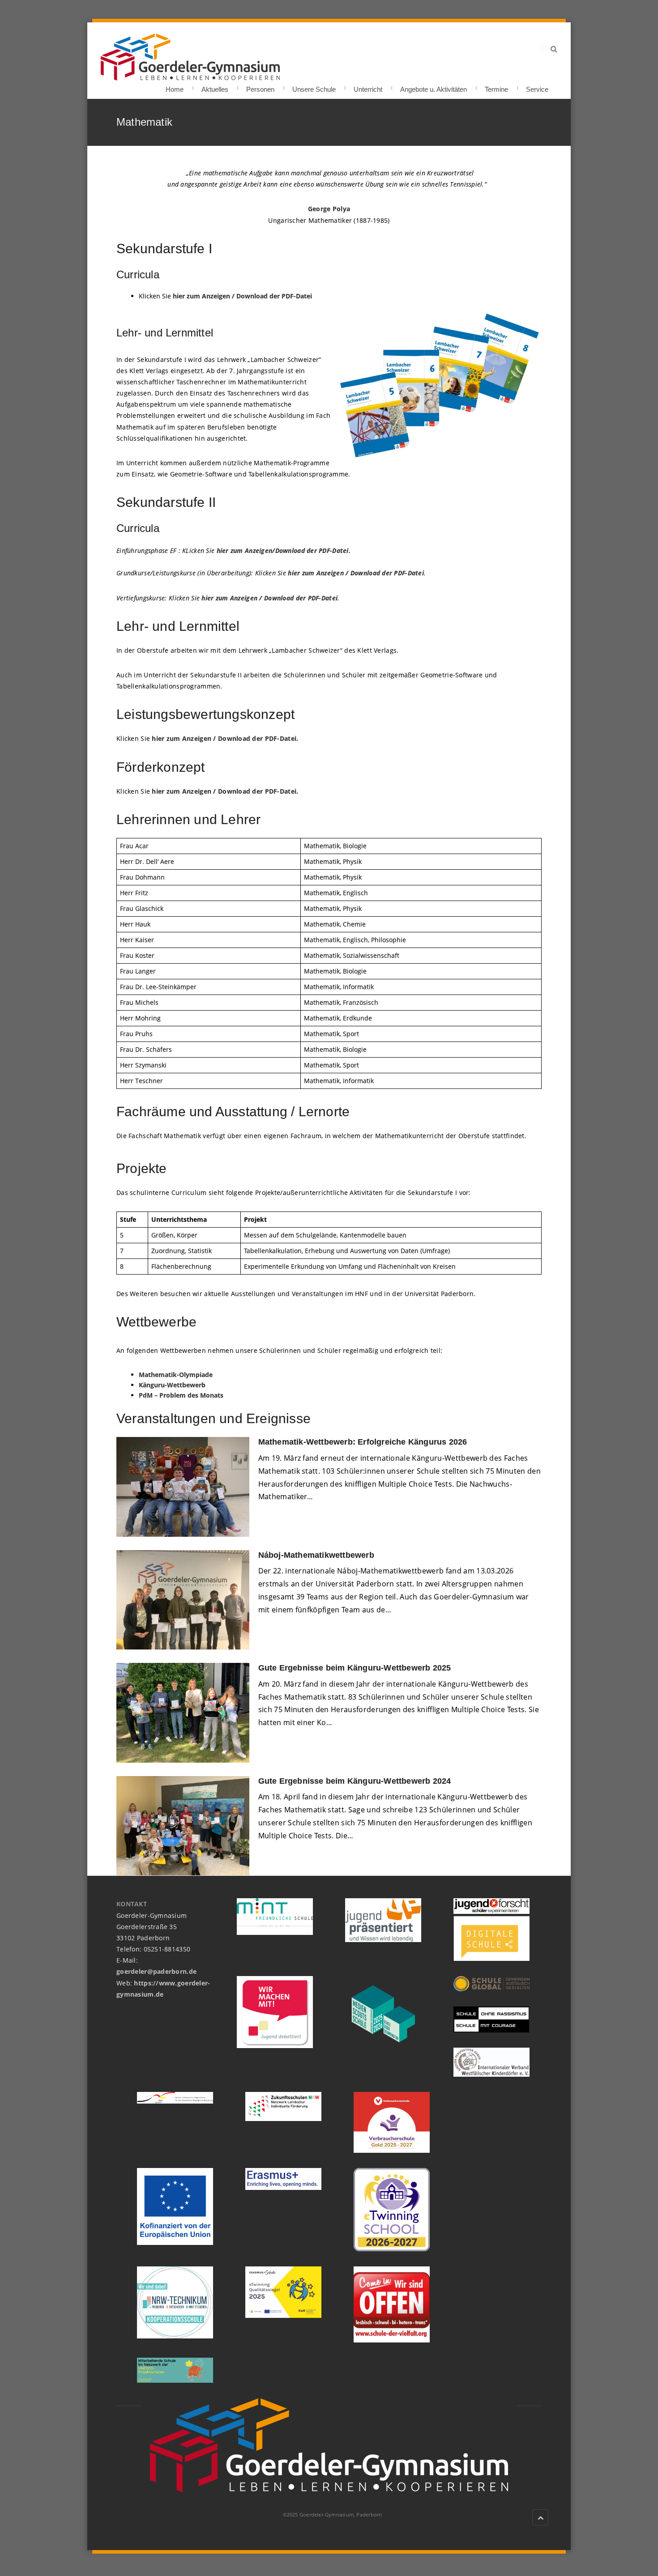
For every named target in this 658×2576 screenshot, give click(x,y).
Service (537, 87)
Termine (496, 87)
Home (175, 87)
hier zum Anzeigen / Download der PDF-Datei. (225, 738)
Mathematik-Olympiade (176, 1375)
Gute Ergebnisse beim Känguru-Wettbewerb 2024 (355, 1781)
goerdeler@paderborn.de (156, 1971)
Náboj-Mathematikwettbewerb (316, 1555)
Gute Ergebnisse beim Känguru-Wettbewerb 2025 (355, 1668)
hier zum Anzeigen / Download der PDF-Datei (242, 296)
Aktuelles (215, 87)
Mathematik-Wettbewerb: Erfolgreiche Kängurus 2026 (364, 1442)
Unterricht (368, 87)
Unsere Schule (314, 87)
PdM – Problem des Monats (181, 1395)
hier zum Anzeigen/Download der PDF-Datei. (284, 550)
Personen (260, 87)
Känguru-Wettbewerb (172, 1385)
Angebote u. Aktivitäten (434, 87)
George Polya (329, 209)
